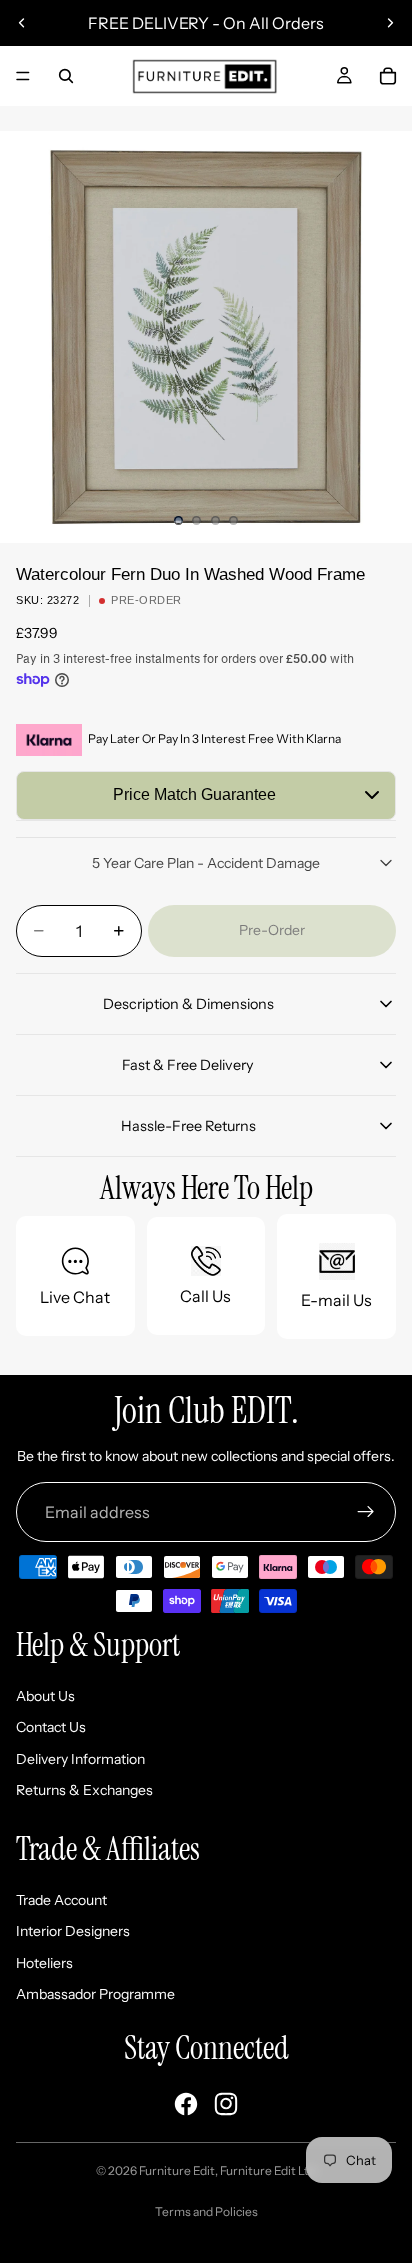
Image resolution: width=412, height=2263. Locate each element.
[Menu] (23, 76)
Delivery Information (80, 1759)
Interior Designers (73, 1931)
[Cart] (388, 76)
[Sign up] (366, 1512)
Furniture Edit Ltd (268, 2170)
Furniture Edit (177, 2170)
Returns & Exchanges (84, 1790)
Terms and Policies (206, 2211)
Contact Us (51, 1727)
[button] (206, 795)
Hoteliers (44, 1963)
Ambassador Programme (95, 1994)
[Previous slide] (22, 23)
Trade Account (61, 1900)
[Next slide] (390, 23)
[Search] (66, 76)
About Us (45, 1696)
